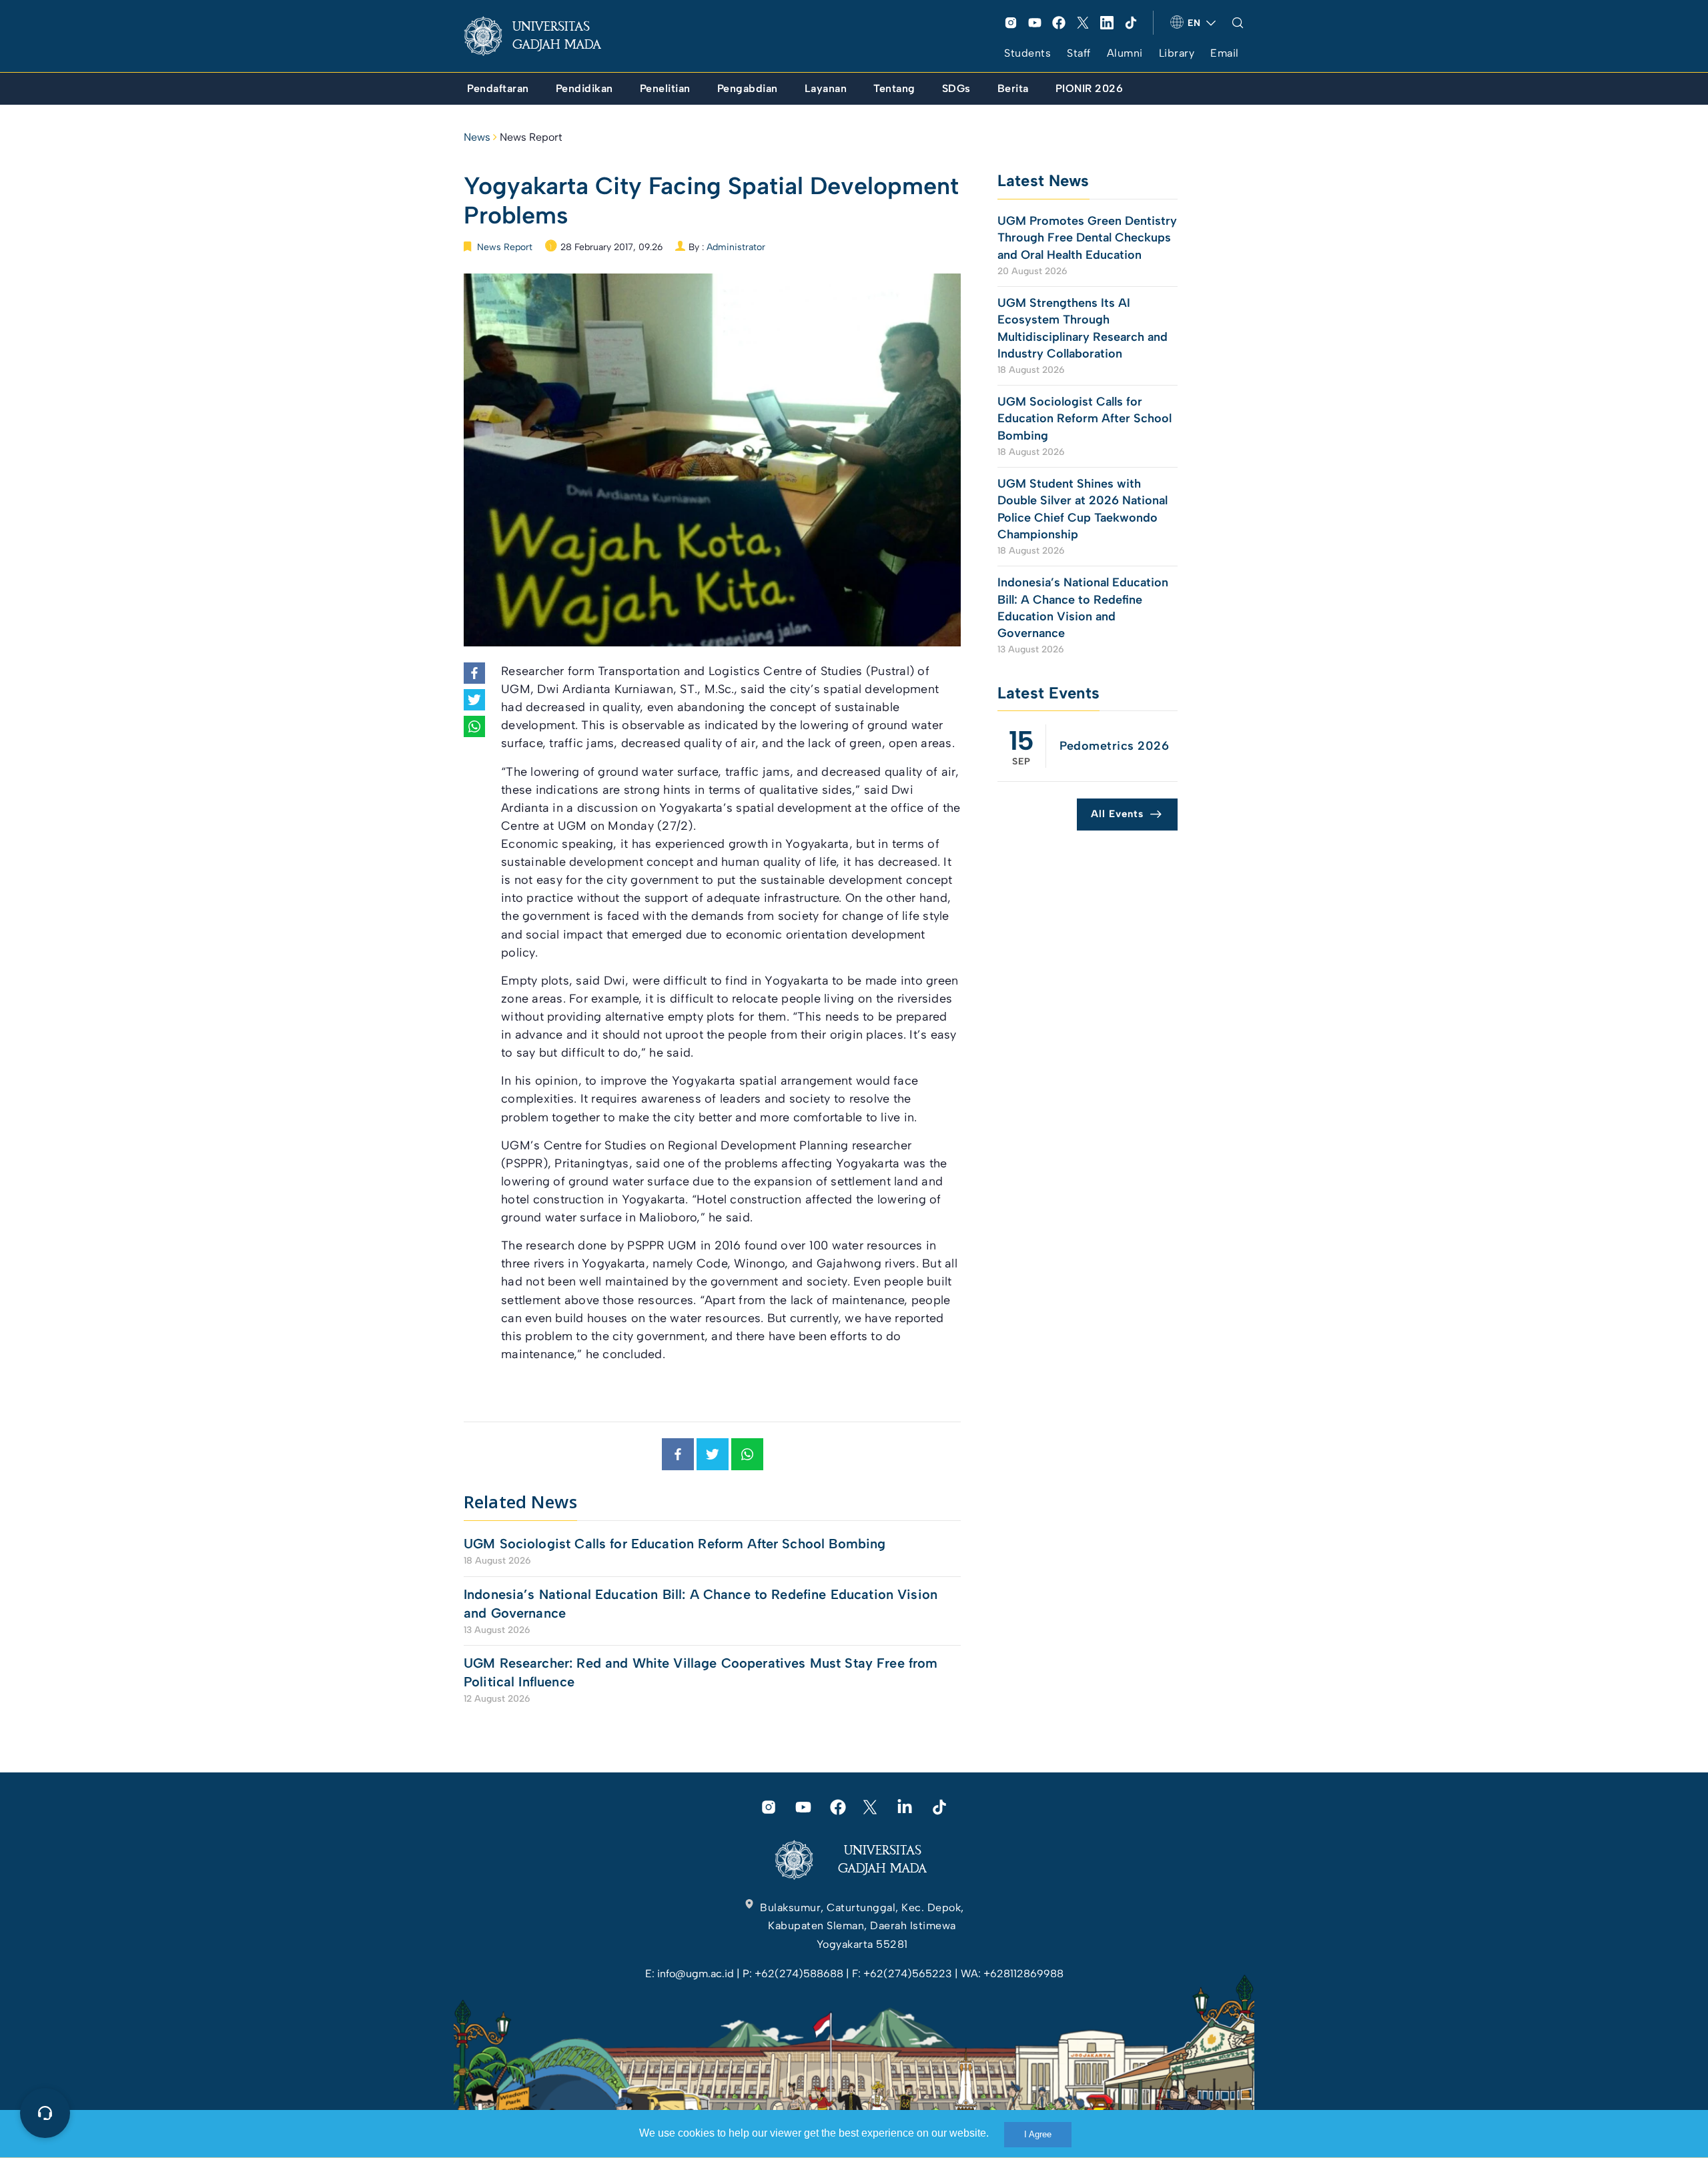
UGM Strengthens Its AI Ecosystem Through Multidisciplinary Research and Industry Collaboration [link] (1083, 328)
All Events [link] (1117, 814)
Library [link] (1177, 53)
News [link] (477, 137)
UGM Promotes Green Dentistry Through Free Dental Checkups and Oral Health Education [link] (1087, 237)
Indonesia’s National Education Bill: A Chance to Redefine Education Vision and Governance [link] (701, 1604)
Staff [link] (1079, 53)
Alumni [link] (1125, 53)
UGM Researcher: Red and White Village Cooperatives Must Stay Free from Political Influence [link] (701, 1672)
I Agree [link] (1038, 2134)
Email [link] (1225, 53)
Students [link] (1027, 53)
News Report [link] (531, 137)
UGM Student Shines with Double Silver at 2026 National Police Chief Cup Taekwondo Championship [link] (1083, 509)
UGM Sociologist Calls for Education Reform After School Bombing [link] (675, 1544)
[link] (543, 36)
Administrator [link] (736, 247)
